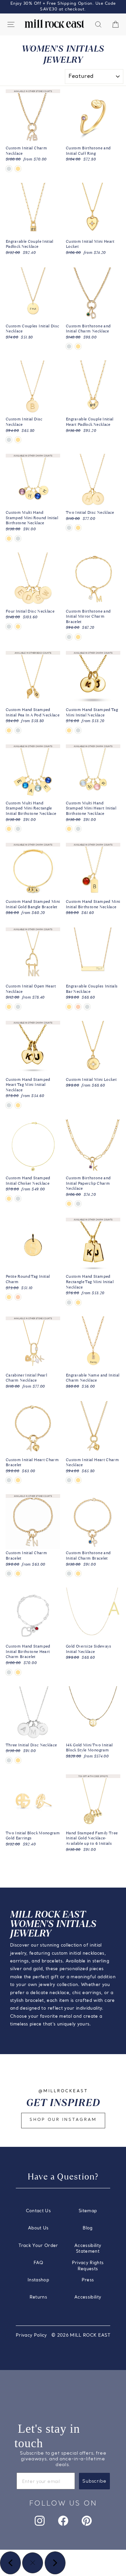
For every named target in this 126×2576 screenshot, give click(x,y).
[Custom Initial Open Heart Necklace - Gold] (9, 1007)
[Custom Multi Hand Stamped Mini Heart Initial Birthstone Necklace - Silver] (78, 829)
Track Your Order (38, 2246)
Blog (88, 2228)
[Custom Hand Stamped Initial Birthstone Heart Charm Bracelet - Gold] (18, 1672)
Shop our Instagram (63, 2120)
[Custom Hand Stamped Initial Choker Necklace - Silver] (18, 1199)
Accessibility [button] (88, 2297)
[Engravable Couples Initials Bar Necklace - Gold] (69, 1007)
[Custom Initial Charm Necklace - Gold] (18, 169)
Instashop (38, 2280)
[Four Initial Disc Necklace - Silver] (9, 627)
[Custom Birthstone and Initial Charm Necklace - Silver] (69, 346)
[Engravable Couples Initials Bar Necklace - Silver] (87, 1007)
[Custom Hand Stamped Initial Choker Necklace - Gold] (9, 1199)
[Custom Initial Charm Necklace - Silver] (9, 169)
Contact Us (38, 2211)
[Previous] (10, 2563)
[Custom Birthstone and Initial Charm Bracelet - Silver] (69, 1574)
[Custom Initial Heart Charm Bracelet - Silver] (9, 1480)
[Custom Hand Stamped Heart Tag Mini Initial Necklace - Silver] (9, 1105)
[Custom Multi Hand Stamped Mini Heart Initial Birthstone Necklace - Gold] (69, 829)
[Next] (55, 2563)
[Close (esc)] (33, 2563)
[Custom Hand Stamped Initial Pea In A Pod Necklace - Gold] (9, 730)
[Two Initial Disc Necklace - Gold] (78, 528)
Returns (38, 2297)
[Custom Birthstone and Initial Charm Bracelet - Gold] (78, 1574)
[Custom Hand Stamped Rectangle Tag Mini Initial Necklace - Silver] (69, 1302)
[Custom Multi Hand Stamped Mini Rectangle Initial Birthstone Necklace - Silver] (18, 829)
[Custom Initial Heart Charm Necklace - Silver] (69, 1480)
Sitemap (88, 2211)
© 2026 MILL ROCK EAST (81, 2335)
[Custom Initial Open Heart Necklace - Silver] (18, 1007)
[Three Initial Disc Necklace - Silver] (9, 1760)
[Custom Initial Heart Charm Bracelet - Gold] (18, 1480)
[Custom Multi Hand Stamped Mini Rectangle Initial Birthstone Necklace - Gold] (9, 829)
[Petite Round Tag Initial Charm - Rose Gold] (18, 1297)
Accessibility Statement (88, 2249)
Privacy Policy (31, 2335)
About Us (38, 2228)
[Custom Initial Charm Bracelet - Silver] (9, 1574)
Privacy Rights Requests (88, 2266)
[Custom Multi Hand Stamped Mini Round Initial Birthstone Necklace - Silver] (18, 539)
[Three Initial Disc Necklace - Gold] (18, 1760)
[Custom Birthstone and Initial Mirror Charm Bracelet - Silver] (69, 637)
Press (88, 2280)
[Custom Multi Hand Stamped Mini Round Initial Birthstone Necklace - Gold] (9, 539)
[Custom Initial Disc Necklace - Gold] (18, 440)
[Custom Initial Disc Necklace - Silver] (9, 440)
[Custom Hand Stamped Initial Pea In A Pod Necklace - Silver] (18, 730)
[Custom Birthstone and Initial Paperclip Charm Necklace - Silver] (78, 1204)
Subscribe (94, 2481)
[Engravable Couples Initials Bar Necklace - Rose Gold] (78, 1007)
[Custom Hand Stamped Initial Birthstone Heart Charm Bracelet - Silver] (9, 1672)
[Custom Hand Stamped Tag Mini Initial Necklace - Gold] (69, 730)
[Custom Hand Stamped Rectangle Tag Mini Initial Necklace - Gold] (78, 1302)
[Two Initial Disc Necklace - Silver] (69, 528)
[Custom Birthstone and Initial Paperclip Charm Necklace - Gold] (69, 1204)
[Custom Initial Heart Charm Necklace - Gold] (78, 1480)
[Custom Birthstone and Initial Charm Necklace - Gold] (78, 346)
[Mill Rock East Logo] (54, 24)
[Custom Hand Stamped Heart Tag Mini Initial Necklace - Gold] (18, 1105)
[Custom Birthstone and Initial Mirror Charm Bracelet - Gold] (78, 637)
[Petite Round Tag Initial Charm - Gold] (9, 1297)
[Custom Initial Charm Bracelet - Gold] (18, 1574)
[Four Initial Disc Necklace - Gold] (18, 627)
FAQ (38, 2263)
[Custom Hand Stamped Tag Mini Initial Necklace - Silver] (78, 730)
